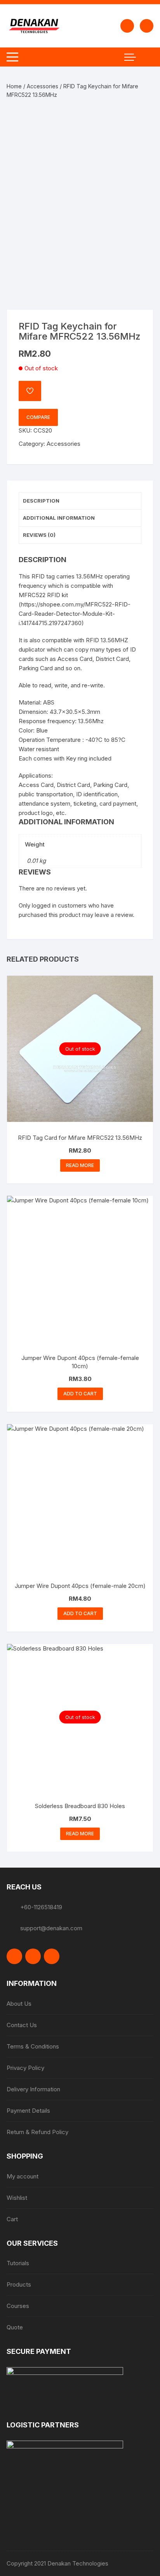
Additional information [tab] (59, 518)
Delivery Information (33, 2089)
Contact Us (22, 2025)
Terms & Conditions (33, 2046)
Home (14, 86)
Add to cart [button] (80, 1394)
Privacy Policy (25, 2068)
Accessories (43, 86)
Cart (12, 2219)
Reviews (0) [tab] (39, 535)
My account (23, 2176)
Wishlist (17, 2198)
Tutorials (18, 2263)
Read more (80, 1165)
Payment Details (28, 2111)
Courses (18, 2306)
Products (19, 2284)
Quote (15, 2327)
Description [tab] (41, 501)
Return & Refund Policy (37, 2132)
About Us (19, 2004)
